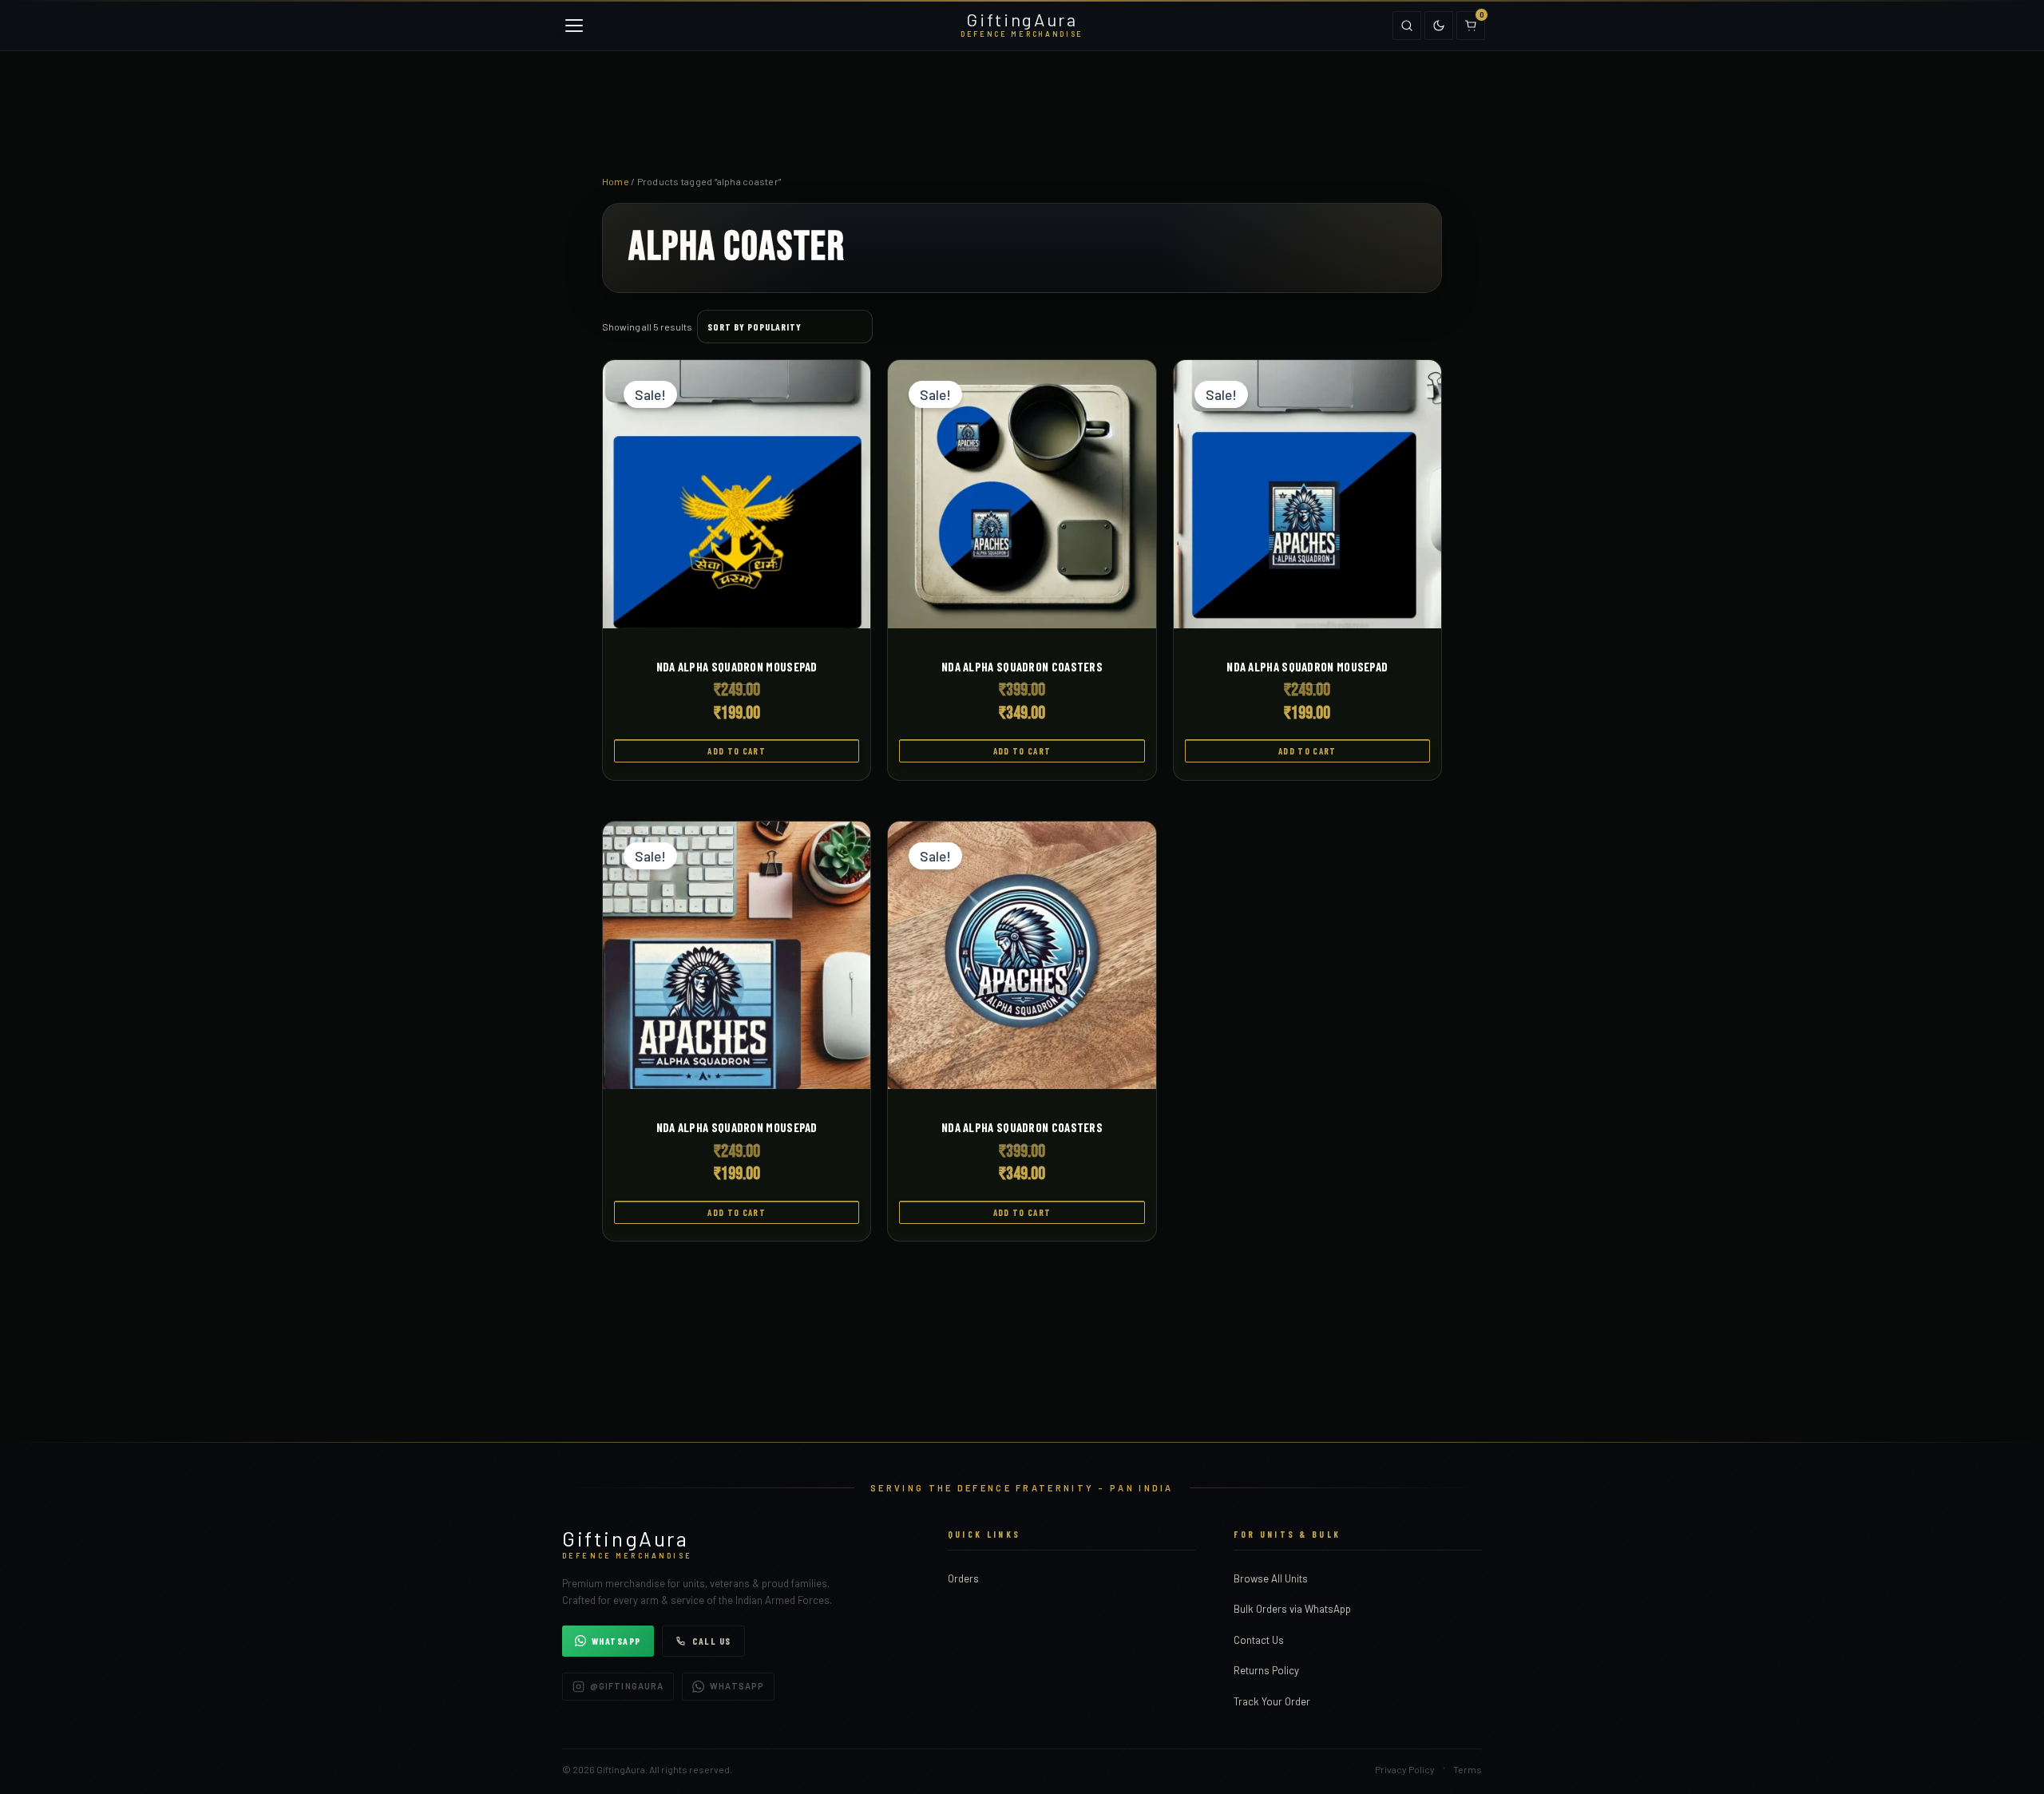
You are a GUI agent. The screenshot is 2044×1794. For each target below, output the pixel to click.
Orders (963, 1578)
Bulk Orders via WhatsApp (1292, 1609)
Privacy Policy (1405, 1769)
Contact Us (1259, 1640)
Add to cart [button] (737, 751)
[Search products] (1407, 26)
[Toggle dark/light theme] (1439, 26)
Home (616, 181)
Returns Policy (1266, 1670)
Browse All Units (1271, 1578)
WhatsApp (616, 1641)
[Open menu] (574, 26)
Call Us (712, 1641)
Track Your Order (1272, 1701)
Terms (1468, 1769)
